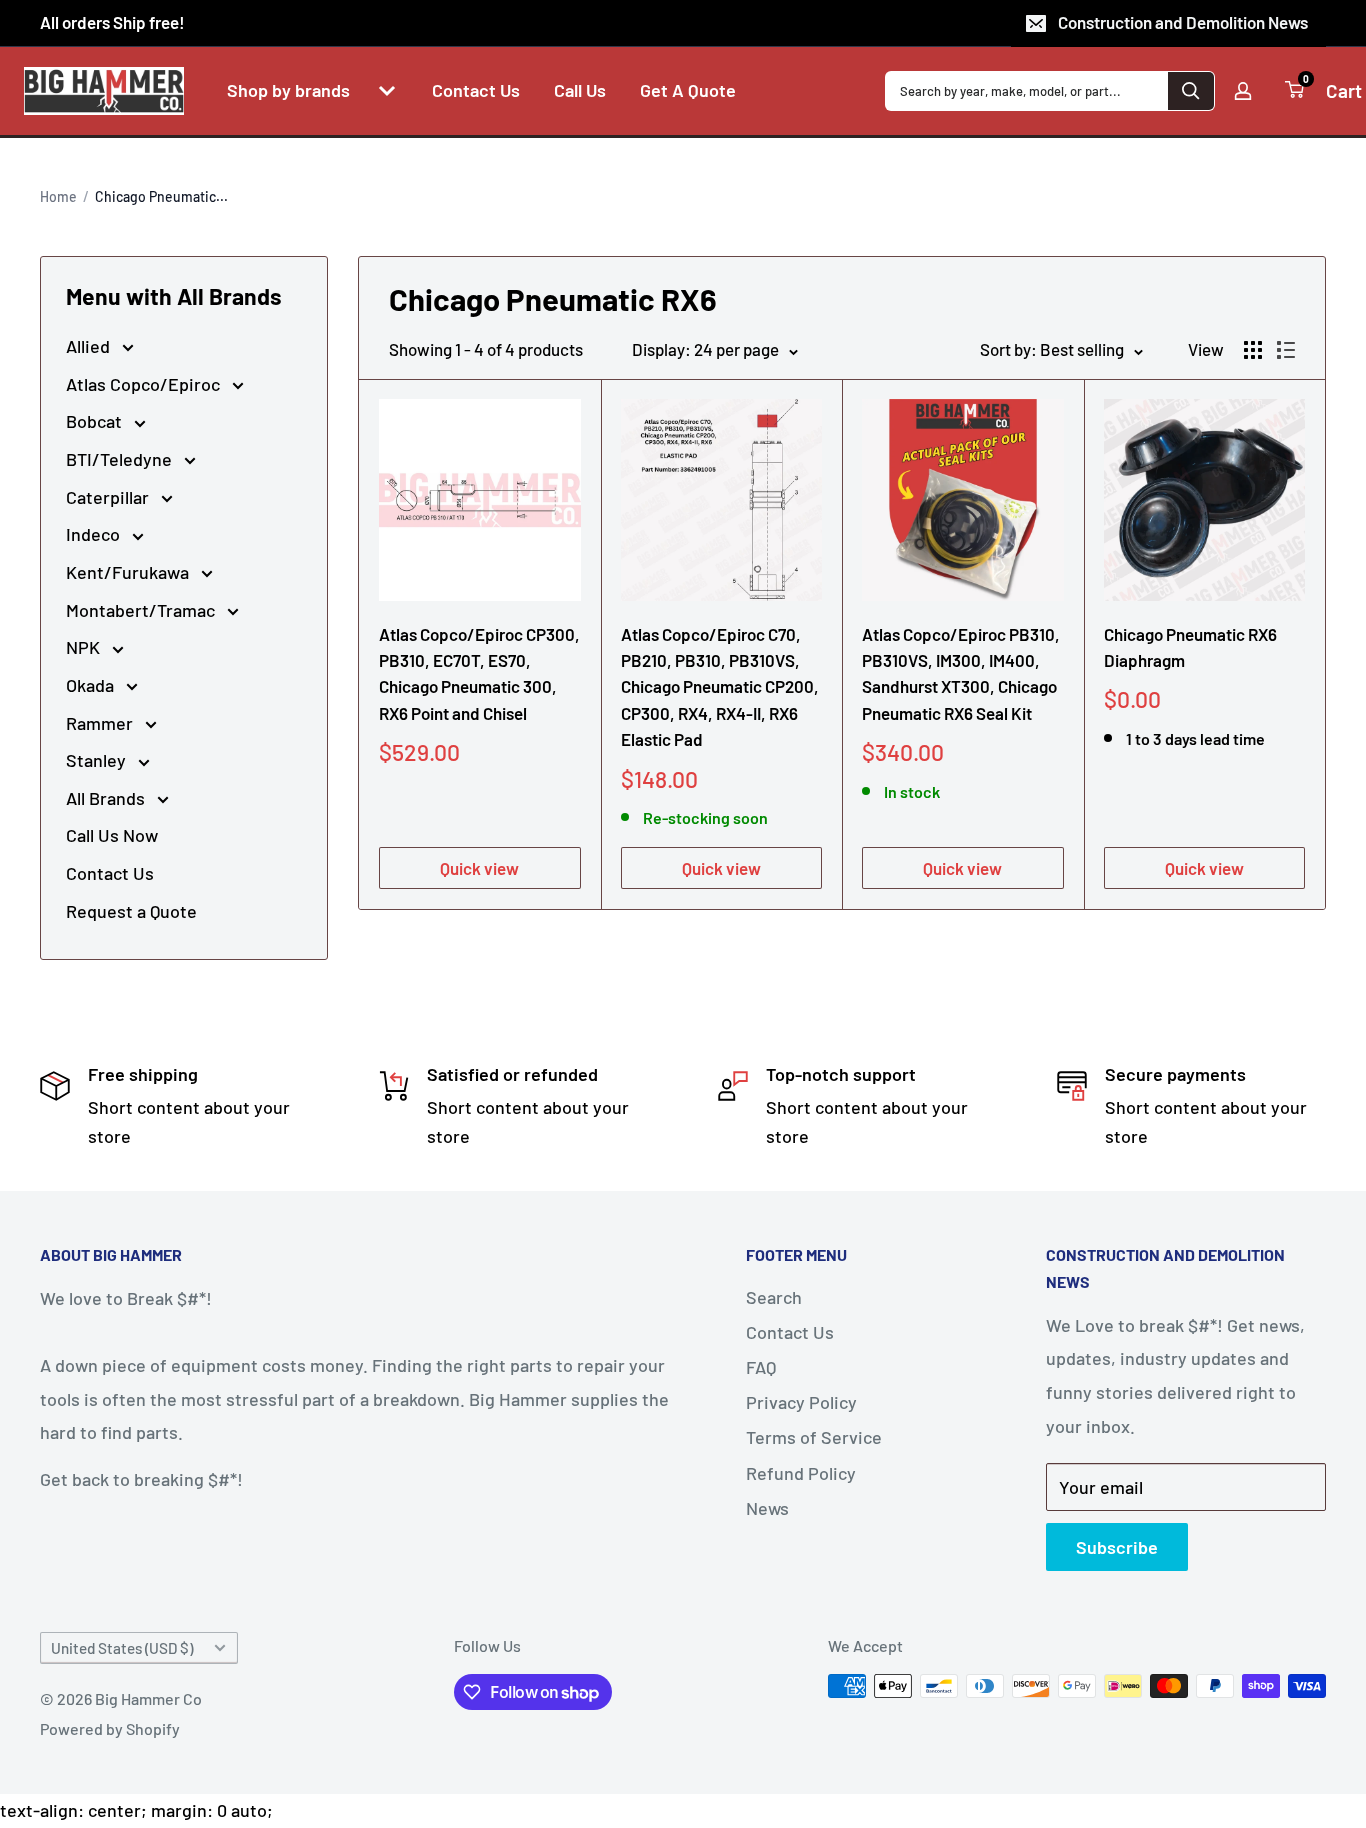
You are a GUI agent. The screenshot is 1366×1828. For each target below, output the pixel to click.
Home (58, 196)
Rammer (101, 723)
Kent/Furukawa (129, 572)
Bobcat (96, 421)
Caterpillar (109, 497)
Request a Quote (131, 911)
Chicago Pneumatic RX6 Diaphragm (1190, 647)
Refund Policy (801, 1473)
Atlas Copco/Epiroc (145, 384)
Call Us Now (112, 835)
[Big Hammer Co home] (104, 91)
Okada (92, 685)
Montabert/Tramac (142, 610)
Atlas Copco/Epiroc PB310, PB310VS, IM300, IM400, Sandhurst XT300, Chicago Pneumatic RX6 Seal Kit (961, 673)
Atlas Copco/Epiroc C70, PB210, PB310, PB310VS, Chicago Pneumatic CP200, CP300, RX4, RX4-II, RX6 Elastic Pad (720, 686)
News (767, 1508)
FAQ (761, 1367)
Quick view (479, 868)
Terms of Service (814, 1437)
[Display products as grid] (1253, 350)
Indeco (95, 534)
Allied (90, 346)
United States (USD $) (122, 1648)
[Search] (1191, 91)
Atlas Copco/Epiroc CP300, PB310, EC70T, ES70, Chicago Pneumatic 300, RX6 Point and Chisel (479, 673)
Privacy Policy (801, 1402)
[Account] (1243, 91)
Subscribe (1117, 1547)
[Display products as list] (1286, 350)
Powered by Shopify (110, 1728)
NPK (85, 647)
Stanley (98, 760)
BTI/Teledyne (121, 459)
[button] (387, 91)
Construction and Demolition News (1183, 22)
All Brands (107, 798)
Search (774, 1297)
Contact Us (110, 873)
